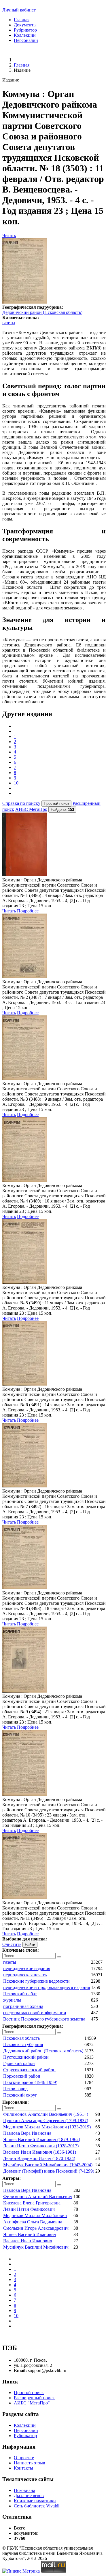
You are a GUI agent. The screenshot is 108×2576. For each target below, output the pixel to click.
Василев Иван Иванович (28, 2241)
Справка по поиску (21, 803)
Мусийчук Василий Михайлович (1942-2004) (48, 2165)
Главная (22, 20)
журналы (12, 2000)
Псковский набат (20, 1994)
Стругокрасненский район (29, 2070)
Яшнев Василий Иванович (30, 2234)
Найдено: (62, 810)
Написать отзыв (30, 2463)
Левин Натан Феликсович (29, 2209)
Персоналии (26, 40)
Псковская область (21, 2038)
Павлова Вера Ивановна (27, 2133)
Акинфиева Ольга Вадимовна (33, 2222)
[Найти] (59, 1957)
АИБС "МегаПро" (32, 2403)
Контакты (23, 2468)
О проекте (24, 2458)
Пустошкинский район (26, 2057)
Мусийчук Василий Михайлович (36, 2247)
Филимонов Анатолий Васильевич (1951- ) (46, 2114)
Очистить (12, 1944)
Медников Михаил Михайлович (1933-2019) (47, 2127)
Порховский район (22, 2076)
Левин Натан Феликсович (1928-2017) (41, 2146)
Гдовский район (19, 2063)
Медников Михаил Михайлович (35, 2215)
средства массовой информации (35, 2013)
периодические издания (27, 1968)
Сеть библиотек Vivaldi (37, 2506)
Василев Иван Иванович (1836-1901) (40, 2152)
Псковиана (24, 2490)
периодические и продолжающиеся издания (47, 1987)
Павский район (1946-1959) (30, 2082)
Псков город (15, 2089)
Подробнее (28, 911)
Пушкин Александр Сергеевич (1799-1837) (46, 2121)
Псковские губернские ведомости (36, 1981)
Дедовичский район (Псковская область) (42, 312)
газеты (9, 323)
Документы (25, 25)
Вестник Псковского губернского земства (44, 2019)
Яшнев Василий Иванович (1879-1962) (42, 2139)
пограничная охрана (23, 2006)
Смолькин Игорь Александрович (36, 2228)
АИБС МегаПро (31, 809)
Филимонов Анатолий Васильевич (38, 2197)
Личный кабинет (19, 10)
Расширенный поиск (34, 2398)
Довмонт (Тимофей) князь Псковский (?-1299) (49, 2171)
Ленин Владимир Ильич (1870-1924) (39, 2158)
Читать (9, 235)
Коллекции (25, 35)
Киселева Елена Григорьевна (32, 2203)
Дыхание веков (29, 2496)
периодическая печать (25, 1975)
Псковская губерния (23, 2044)
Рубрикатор (25, 30)
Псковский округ (20, 2095)
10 (16, 783)
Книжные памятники (35, 2501)
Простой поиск (29, 2393)
